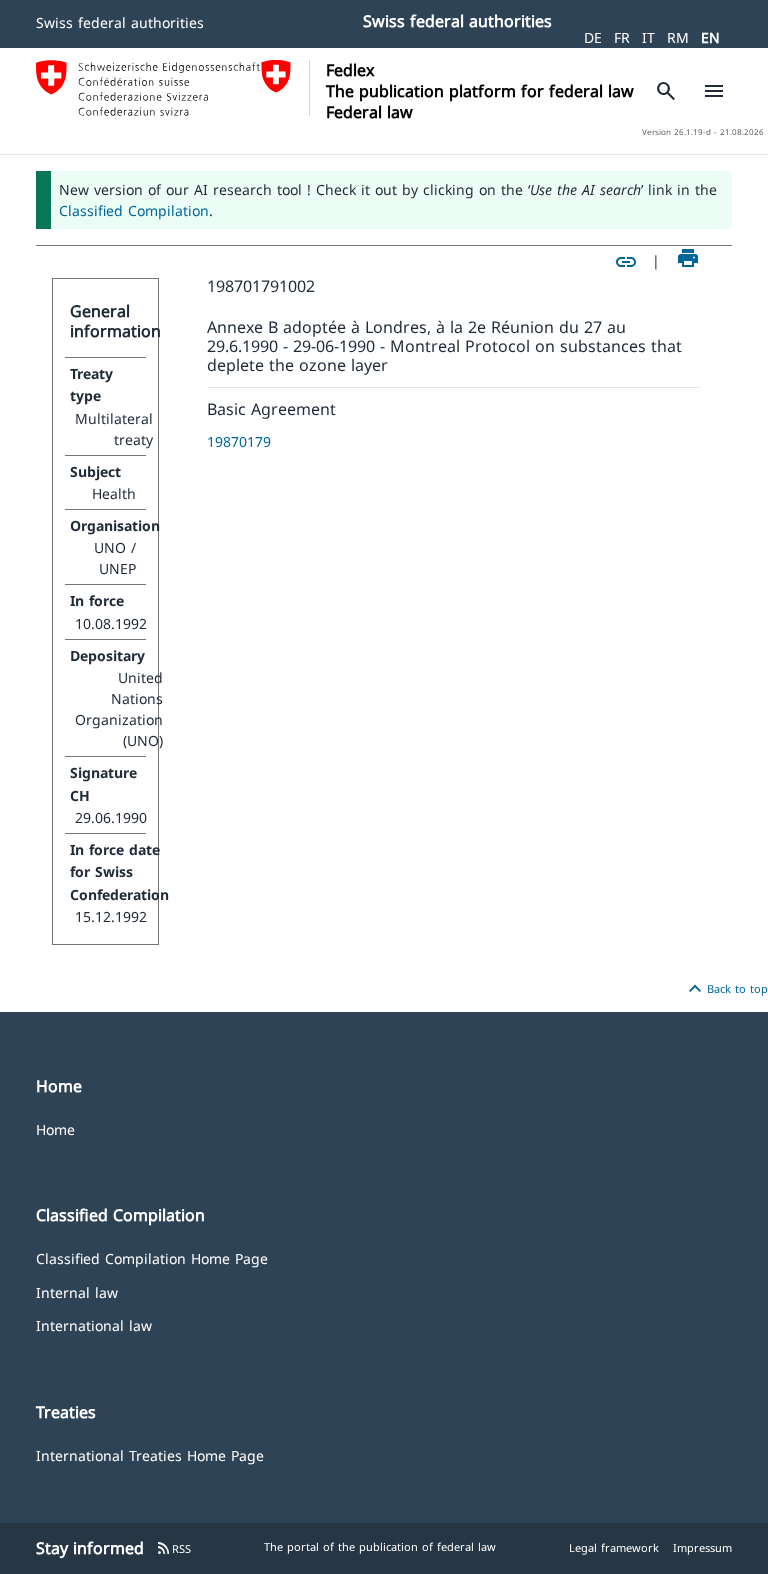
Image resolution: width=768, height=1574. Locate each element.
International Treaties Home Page (150, 1454)
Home (55, 1128)
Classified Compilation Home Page (152, 1257)
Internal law (77, 1291)
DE (593, 37)
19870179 (239, 441)
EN (710, 37)
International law (94, 1324)
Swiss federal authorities (120, 22)
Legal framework (614, 1547)
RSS (173, 1548)
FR (622, 37)
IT (648, 37)
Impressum (702, 1547)
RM (678, 37)
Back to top (725, 989)
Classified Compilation (134, 210)
